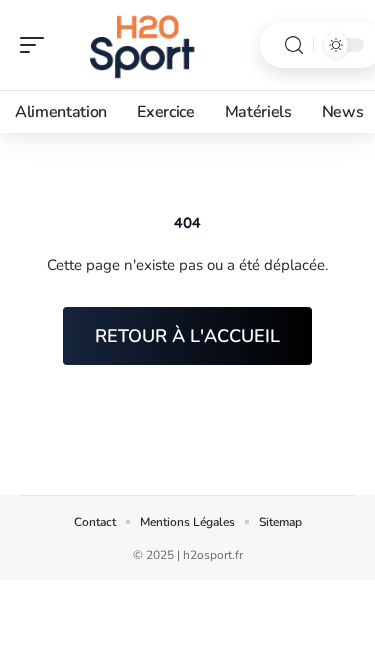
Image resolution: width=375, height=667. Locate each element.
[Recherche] (294, 45)
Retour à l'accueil (187, 336)
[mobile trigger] (37, 45)
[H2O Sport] (144, 45)
